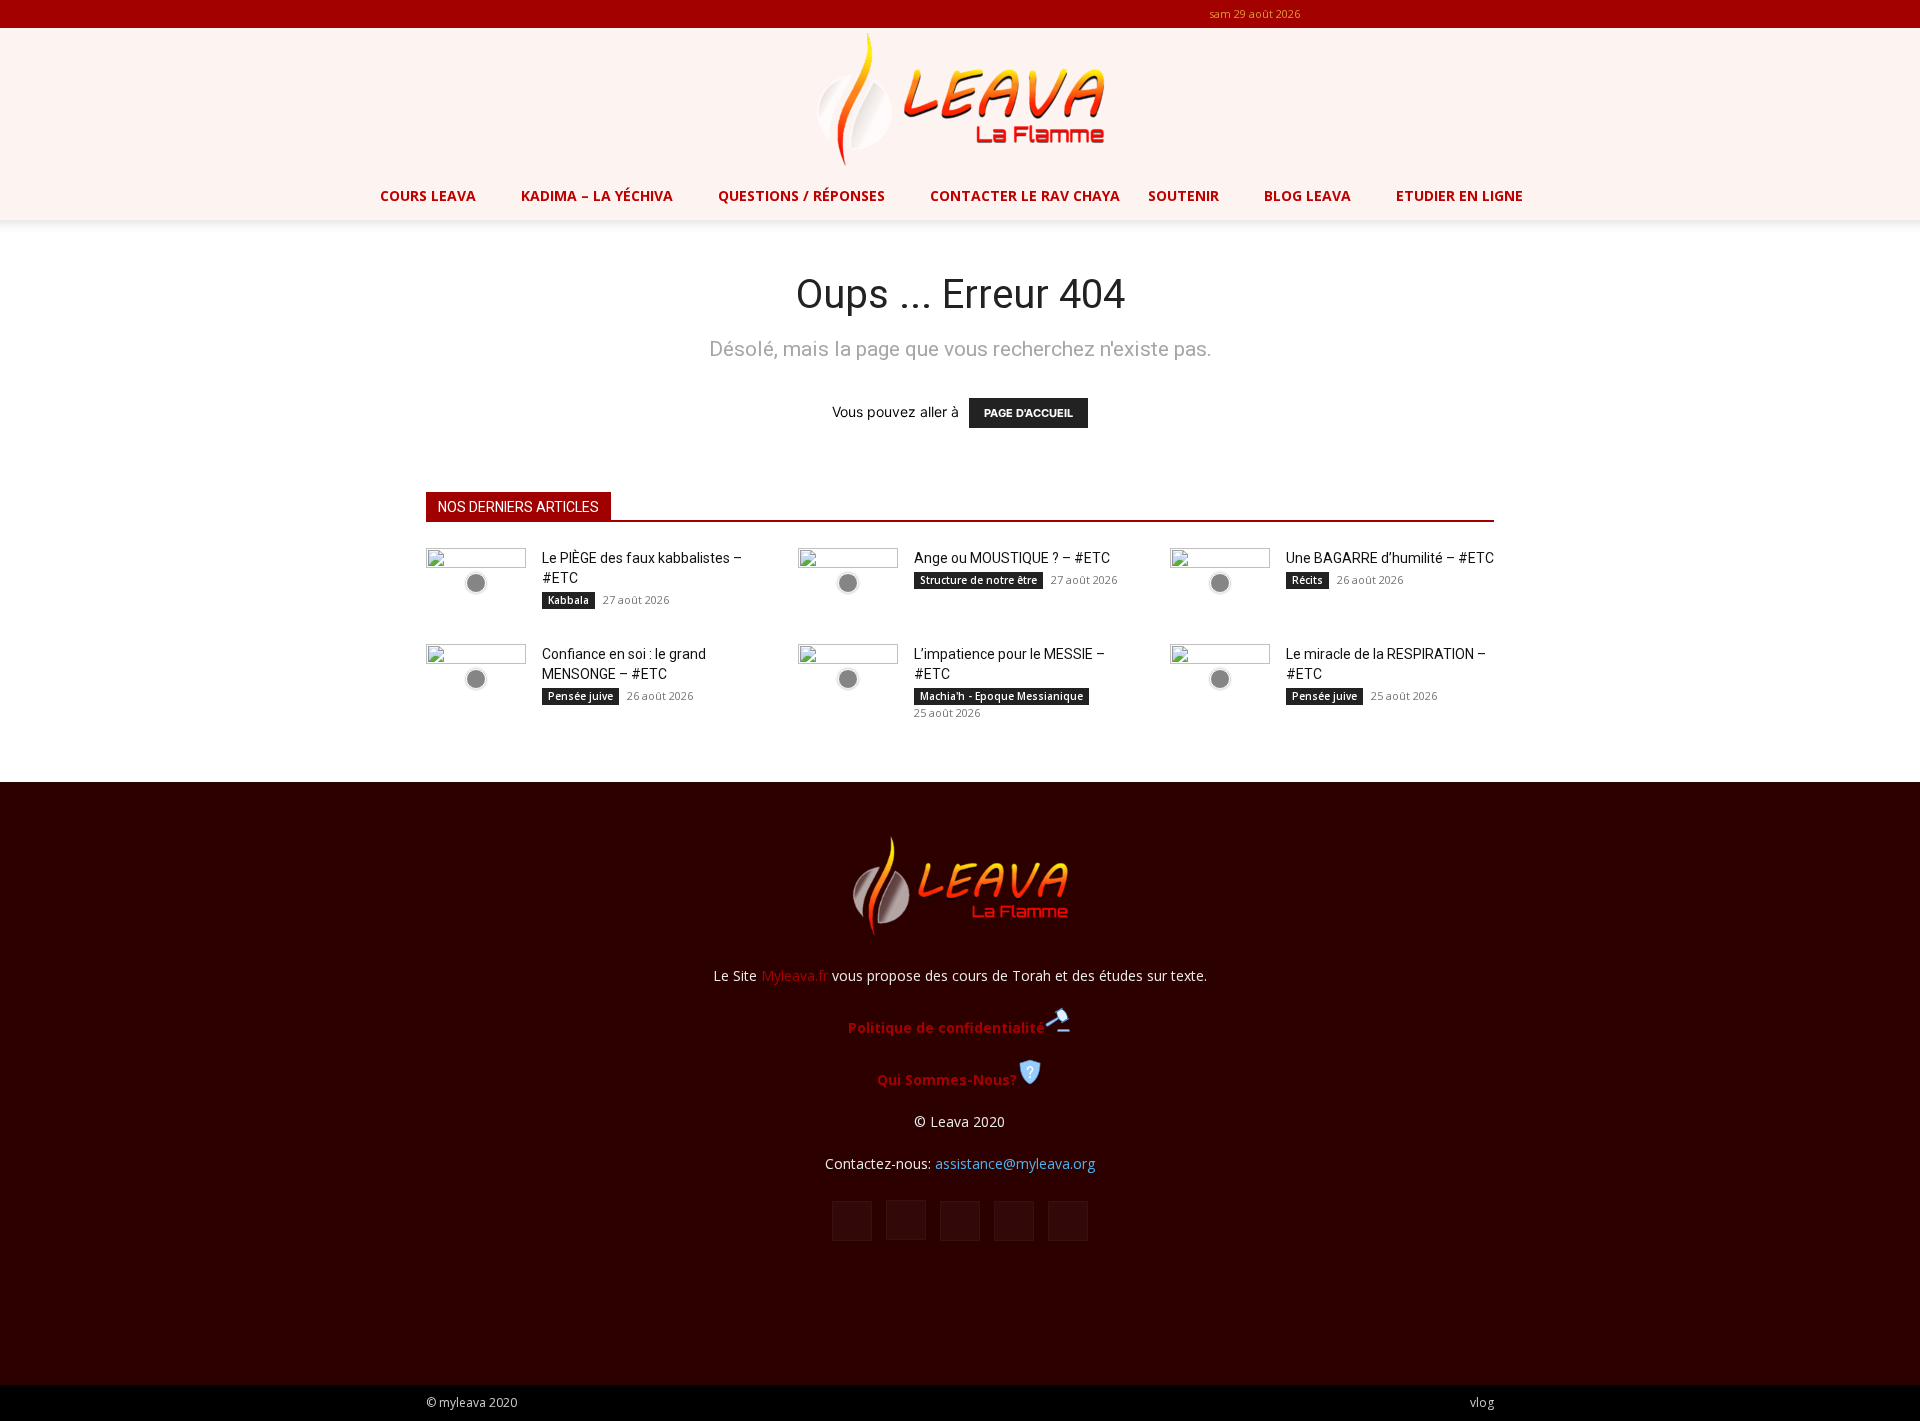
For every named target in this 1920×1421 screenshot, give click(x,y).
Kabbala (568, 600)
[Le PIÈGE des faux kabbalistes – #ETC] (476, 583)
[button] (1896, 197)
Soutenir (1183, 195)
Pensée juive (580, 696)
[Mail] (1413, 14)
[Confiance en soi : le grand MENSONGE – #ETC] (476, 679)
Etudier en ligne (1459, 195)
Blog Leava (1307, 195)
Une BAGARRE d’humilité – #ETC (1390, 558)
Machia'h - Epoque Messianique (1001, 696)
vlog (1482, 1402)
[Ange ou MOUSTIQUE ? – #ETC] (848, 583)
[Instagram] (1380, 14)
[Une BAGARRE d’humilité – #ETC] (1220, 583)
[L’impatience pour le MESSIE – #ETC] (848, 679)
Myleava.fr (794, 975)
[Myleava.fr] (960, 100)
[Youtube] (1479, 14)
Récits (1307, 580)
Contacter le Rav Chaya (1025, 195)
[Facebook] (1347, 14)
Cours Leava (428, 195)
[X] (1446, 14)
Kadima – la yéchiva (597, 195)
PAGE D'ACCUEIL (1028, 413)
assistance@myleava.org (1015, 1163)
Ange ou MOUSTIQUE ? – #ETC (1012, 558)
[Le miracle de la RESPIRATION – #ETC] (1220, 679)
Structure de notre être (978, 580)
